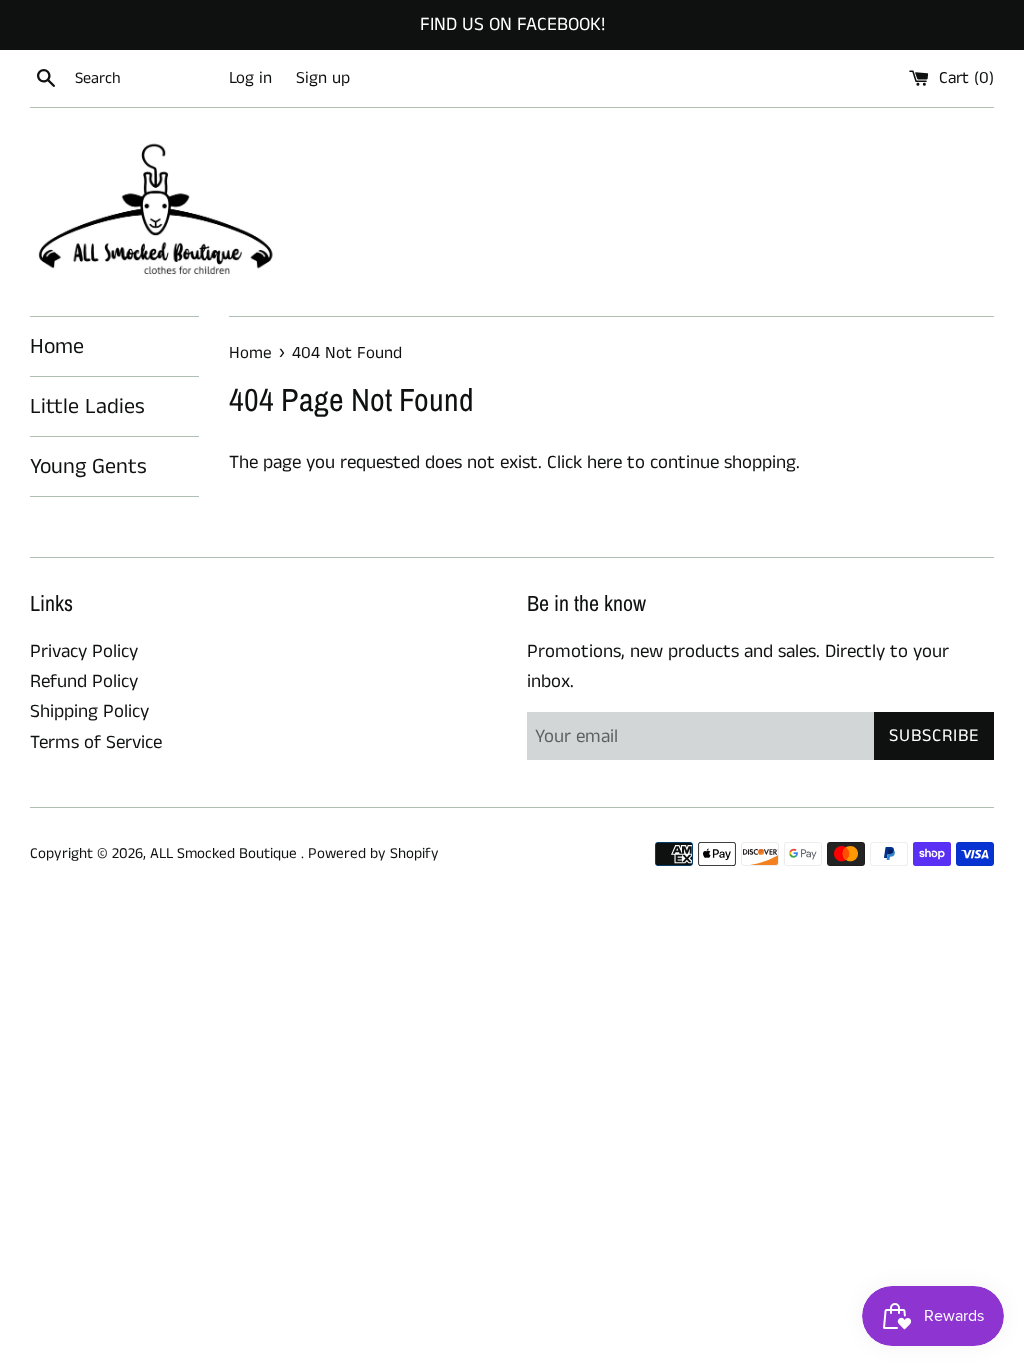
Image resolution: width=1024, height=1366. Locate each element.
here (604, 462)
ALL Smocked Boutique (225, 853)
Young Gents (88, 466)
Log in (250, 78)
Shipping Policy (89, 711)
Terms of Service (96, 742)
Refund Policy (84, 681)
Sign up (323, 78)
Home (57, 346)
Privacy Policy (84, 651)
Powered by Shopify (373, 853)
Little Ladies (87, 406)
